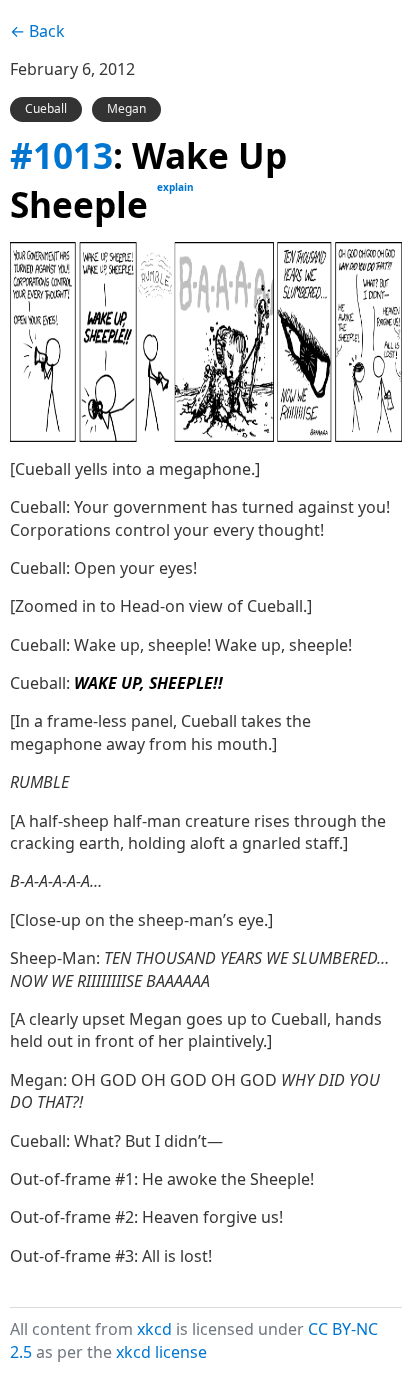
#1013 (61, 155)
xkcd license (161, 1352)
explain (175, 187)
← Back (37, 31)
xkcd (154, 1329)
